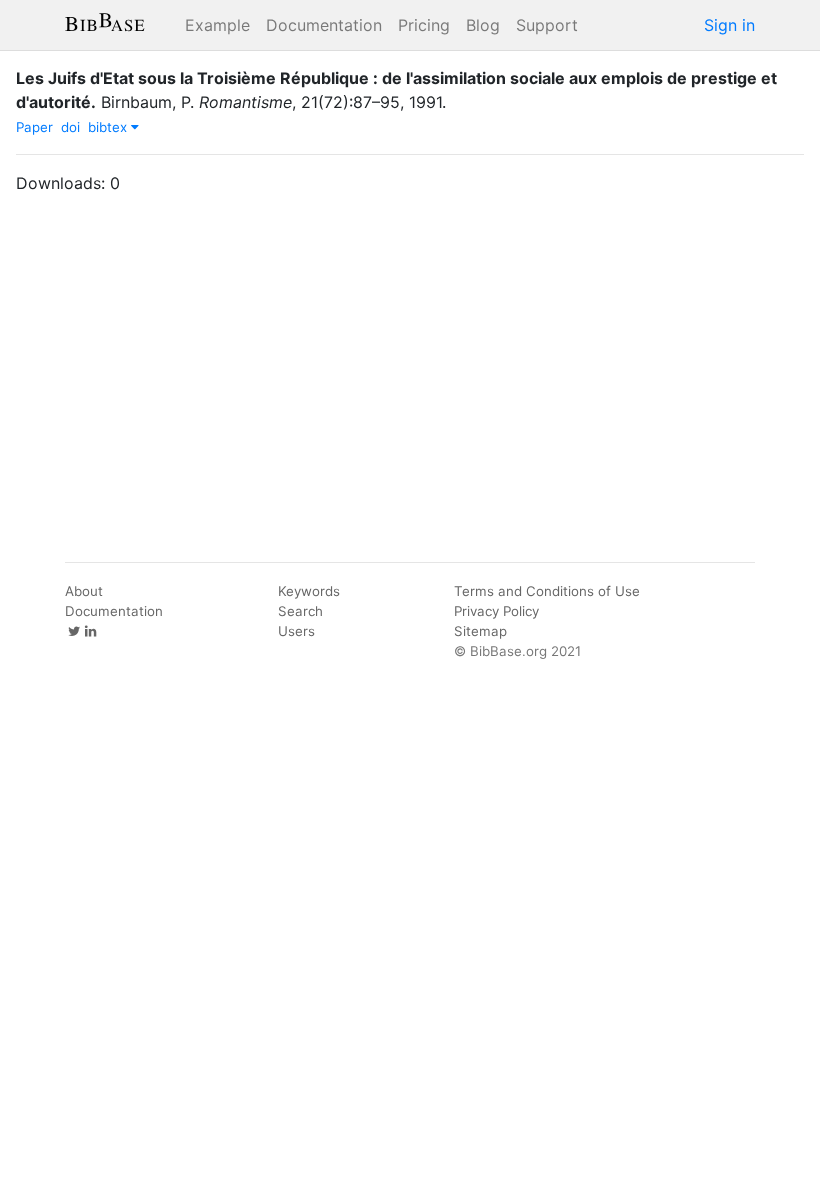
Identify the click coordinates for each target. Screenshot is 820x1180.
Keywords (309, 591)
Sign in (729, 25)
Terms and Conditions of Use (547, 591)
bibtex (109, 127)
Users (296, 631)
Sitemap (480, 631)
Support (547, 25)
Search (300, 611)
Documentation (324, 25)
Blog (483, 25)
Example (217, 25)
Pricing (424, 25)
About (84, 591)
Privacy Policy (496, 611)
